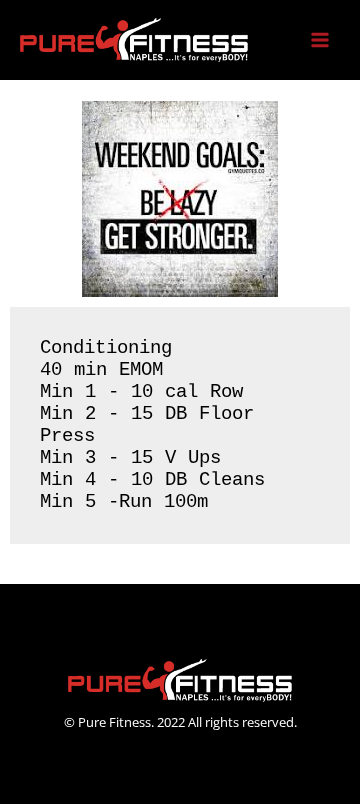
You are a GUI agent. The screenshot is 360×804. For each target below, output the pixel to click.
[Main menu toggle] (320, 40)
